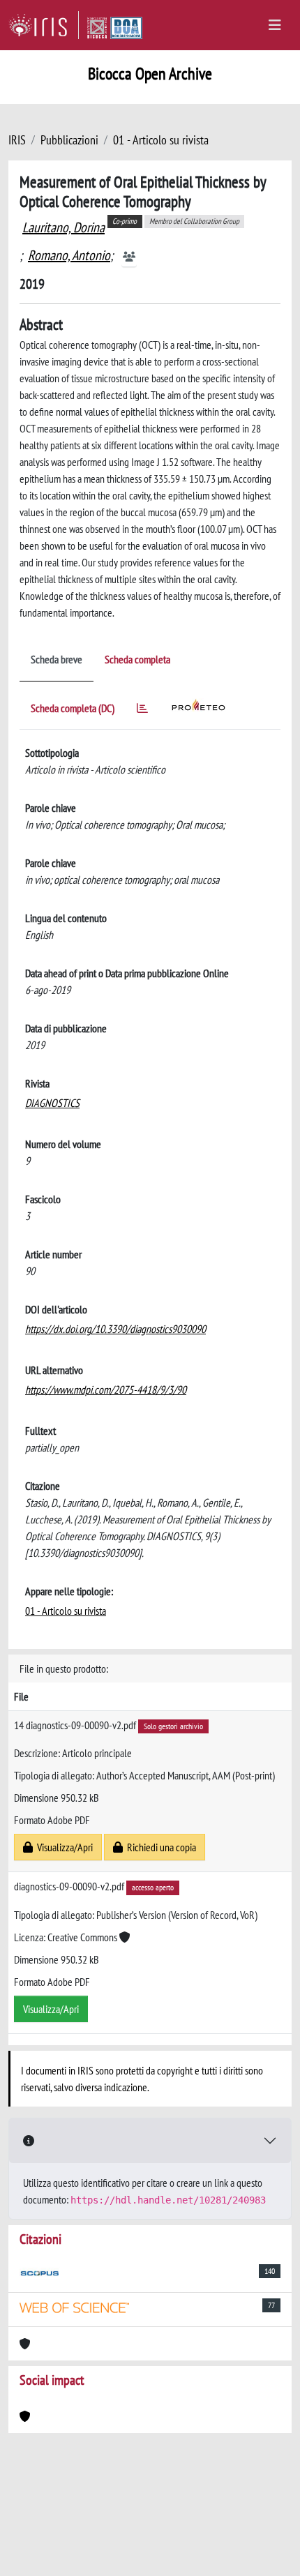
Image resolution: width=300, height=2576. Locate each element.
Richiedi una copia (159, 1847)
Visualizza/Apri (63, 1847)
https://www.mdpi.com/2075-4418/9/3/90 (106, 1389)
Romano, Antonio (69, 255)
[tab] (142, 710)
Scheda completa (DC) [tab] (73, 708)
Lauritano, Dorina (63, 227)
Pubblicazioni (69, 140)
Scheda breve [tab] (57, 659)
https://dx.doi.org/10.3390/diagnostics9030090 (115, 1329)
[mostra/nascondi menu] (275, 25)
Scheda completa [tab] (137, 659)
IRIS (17, 140)
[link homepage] (44, 25)
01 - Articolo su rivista (161, 140)
